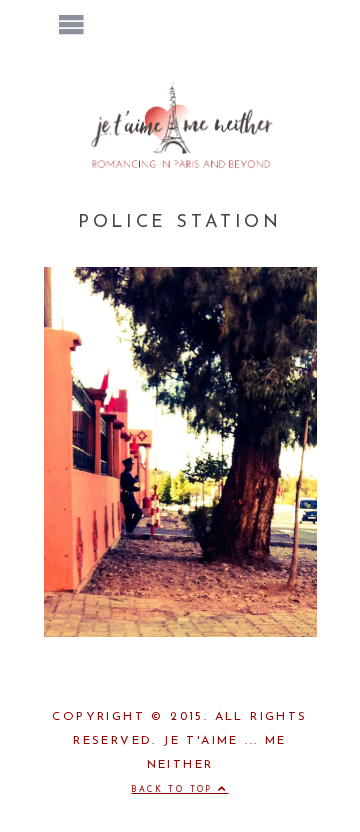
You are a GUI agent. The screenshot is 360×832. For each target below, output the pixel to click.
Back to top (174, 790)
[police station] (180, 633)
